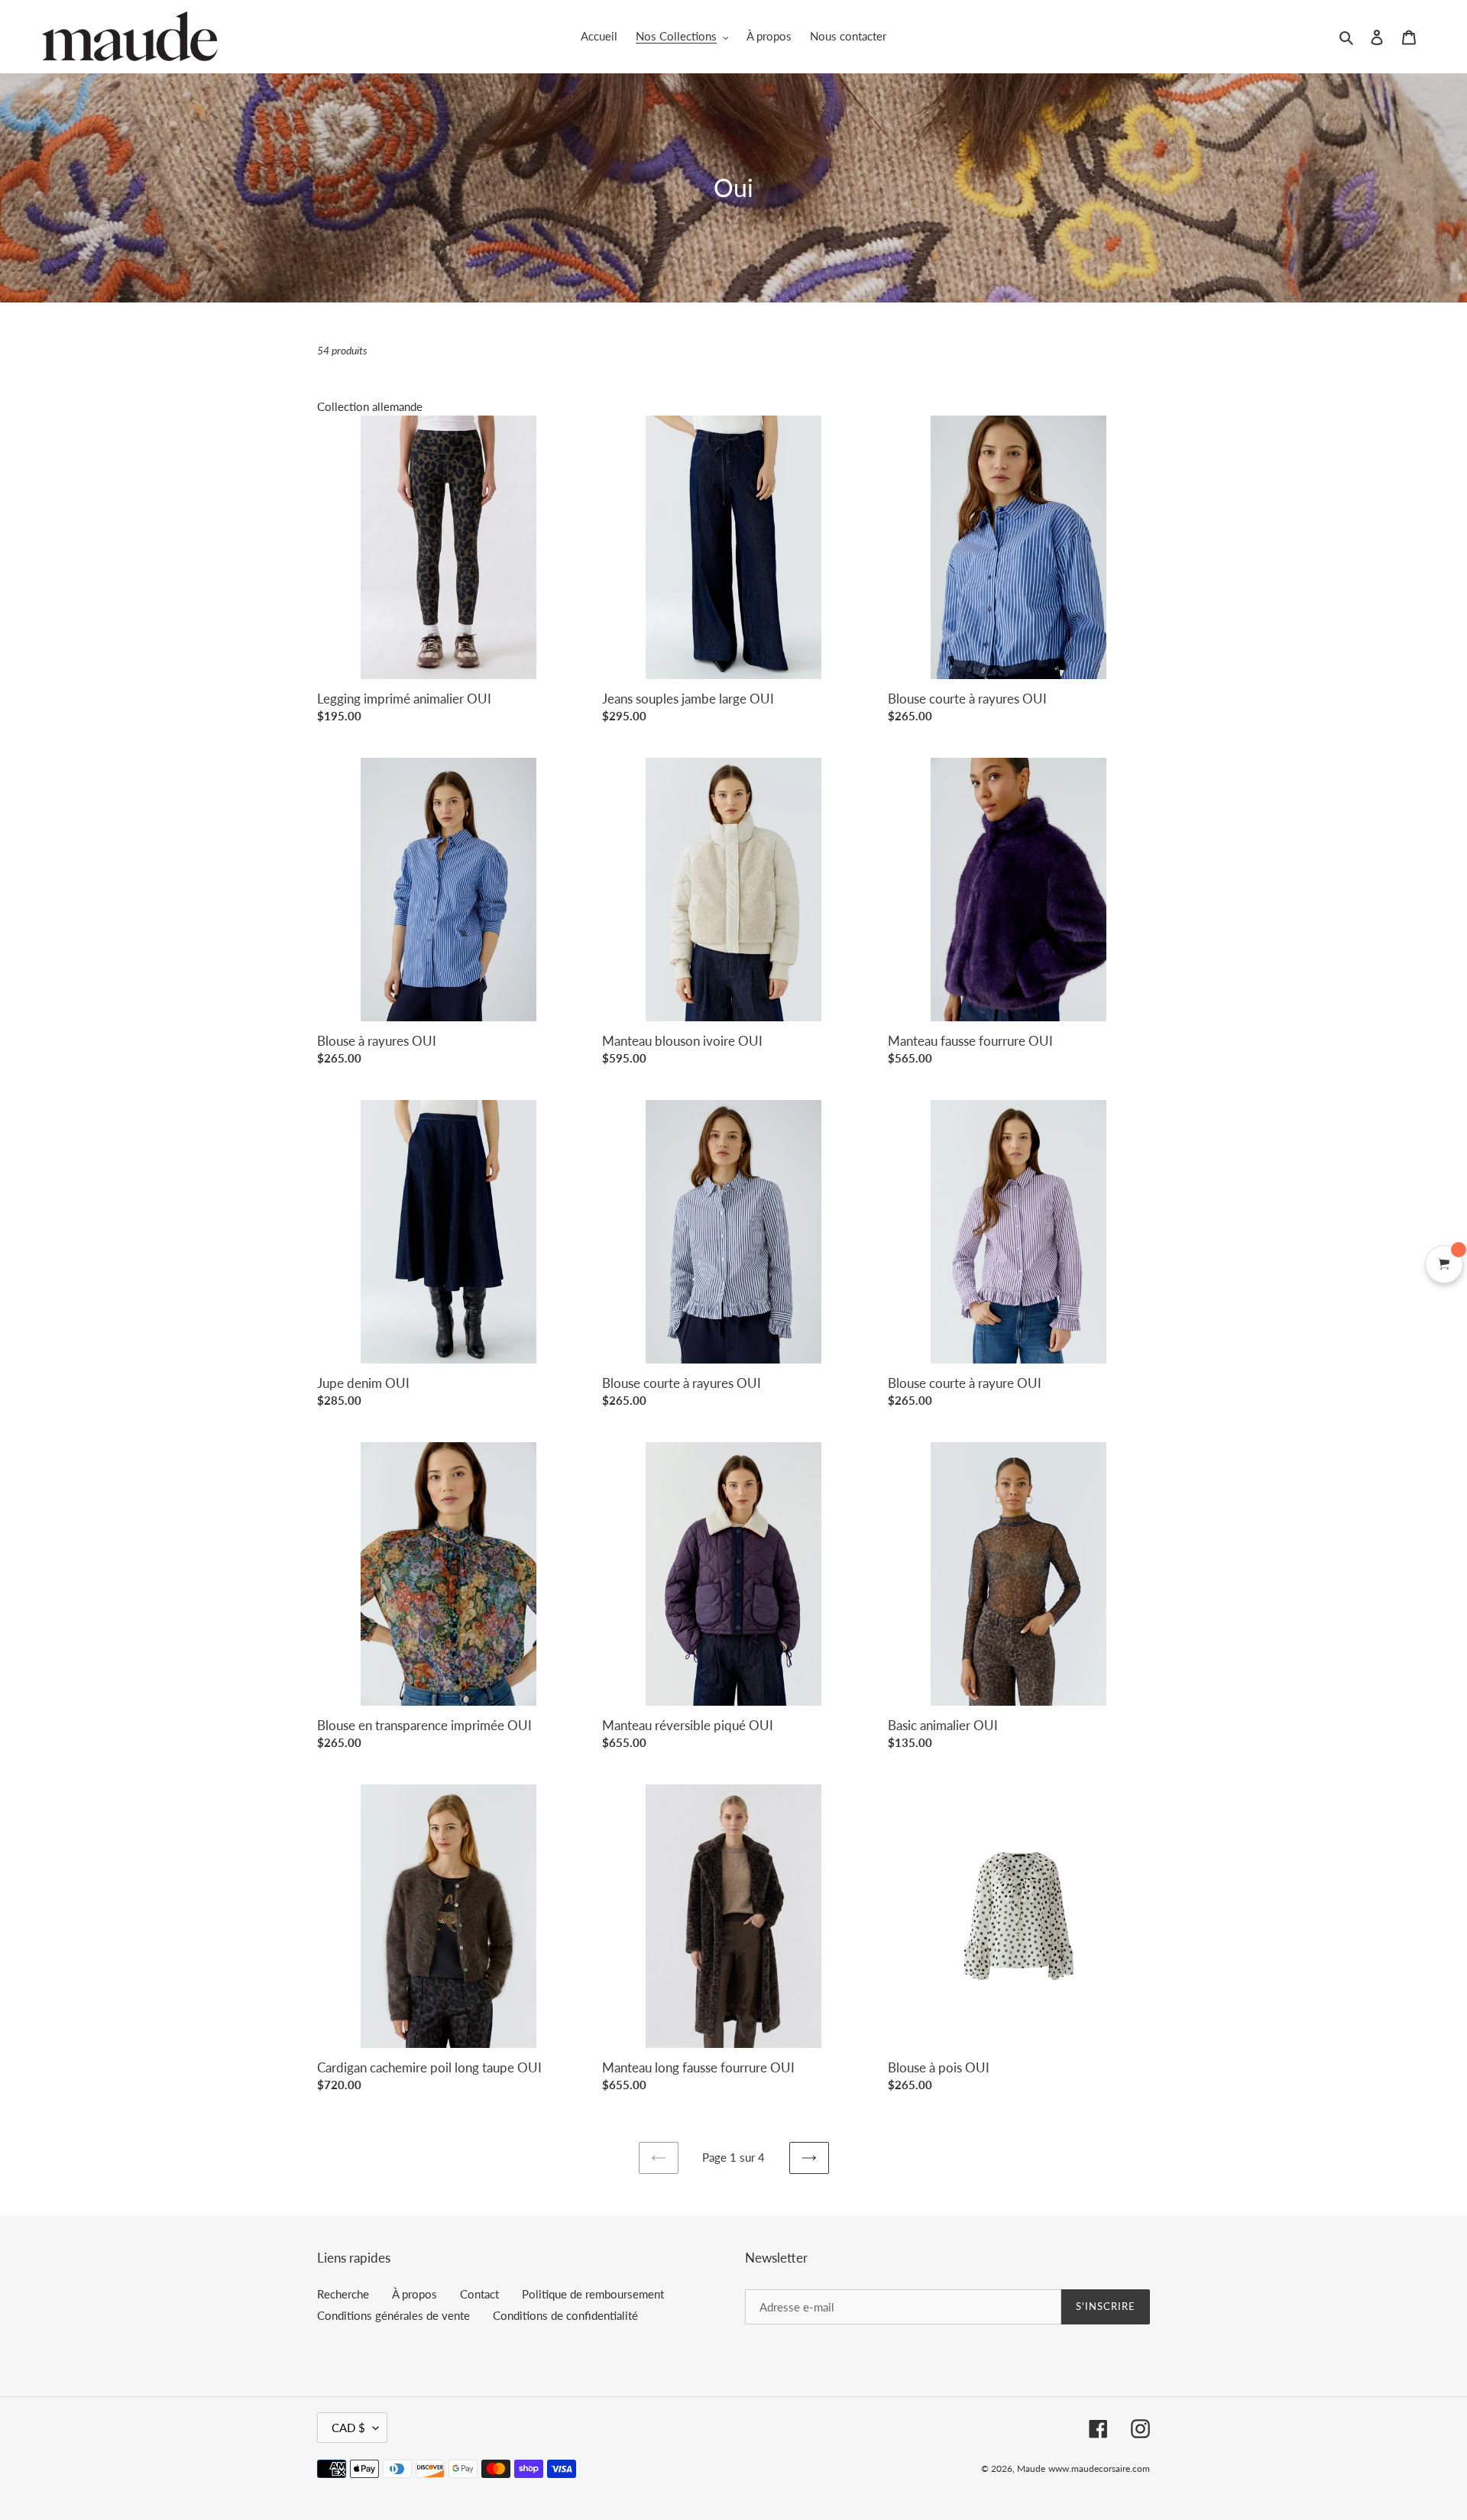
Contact (479, 2294)
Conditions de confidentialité (565, 2315)
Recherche (343, 2294)
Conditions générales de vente (393, 2315)
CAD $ (348, 2428)
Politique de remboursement (593, 2294)
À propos (415, 2294)
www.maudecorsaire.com (1099, 2468)
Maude (1031, 2468)
